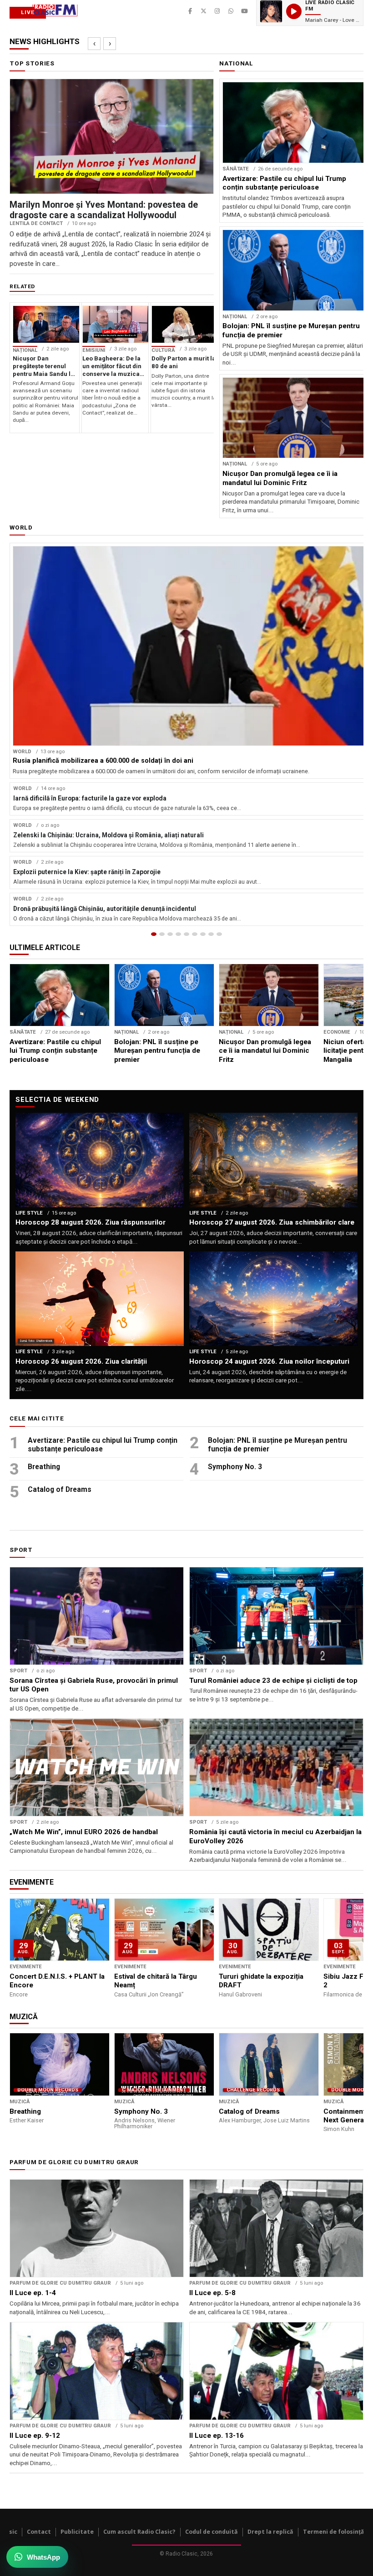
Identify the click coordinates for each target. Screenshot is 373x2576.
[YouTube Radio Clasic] (245, 11)
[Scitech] (203, 934)
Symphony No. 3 (235, 1467)
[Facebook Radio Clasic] (190, 11)
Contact (39, 2532)
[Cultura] (186, 934)
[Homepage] (154, 934)
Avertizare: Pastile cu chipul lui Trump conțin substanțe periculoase (103, 1445)
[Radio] (219, 934)
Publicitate (77, 2532)
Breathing (44, 1467)
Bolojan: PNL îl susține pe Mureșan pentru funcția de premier (277, 1445)
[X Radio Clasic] (204, 11)
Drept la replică (270, 2532)
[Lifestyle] (195, 934)
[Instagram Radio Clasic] (217, 11)
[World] (170, 934)
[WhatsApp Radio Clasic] (231, 11)
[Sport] (211, 934)
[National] (162, 934)
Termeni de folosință (334, 2532)
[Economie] (178, 934)
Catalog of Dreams (60, 1489)
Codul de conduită (212, 2532)
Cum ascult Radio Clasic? (139, 2532)
